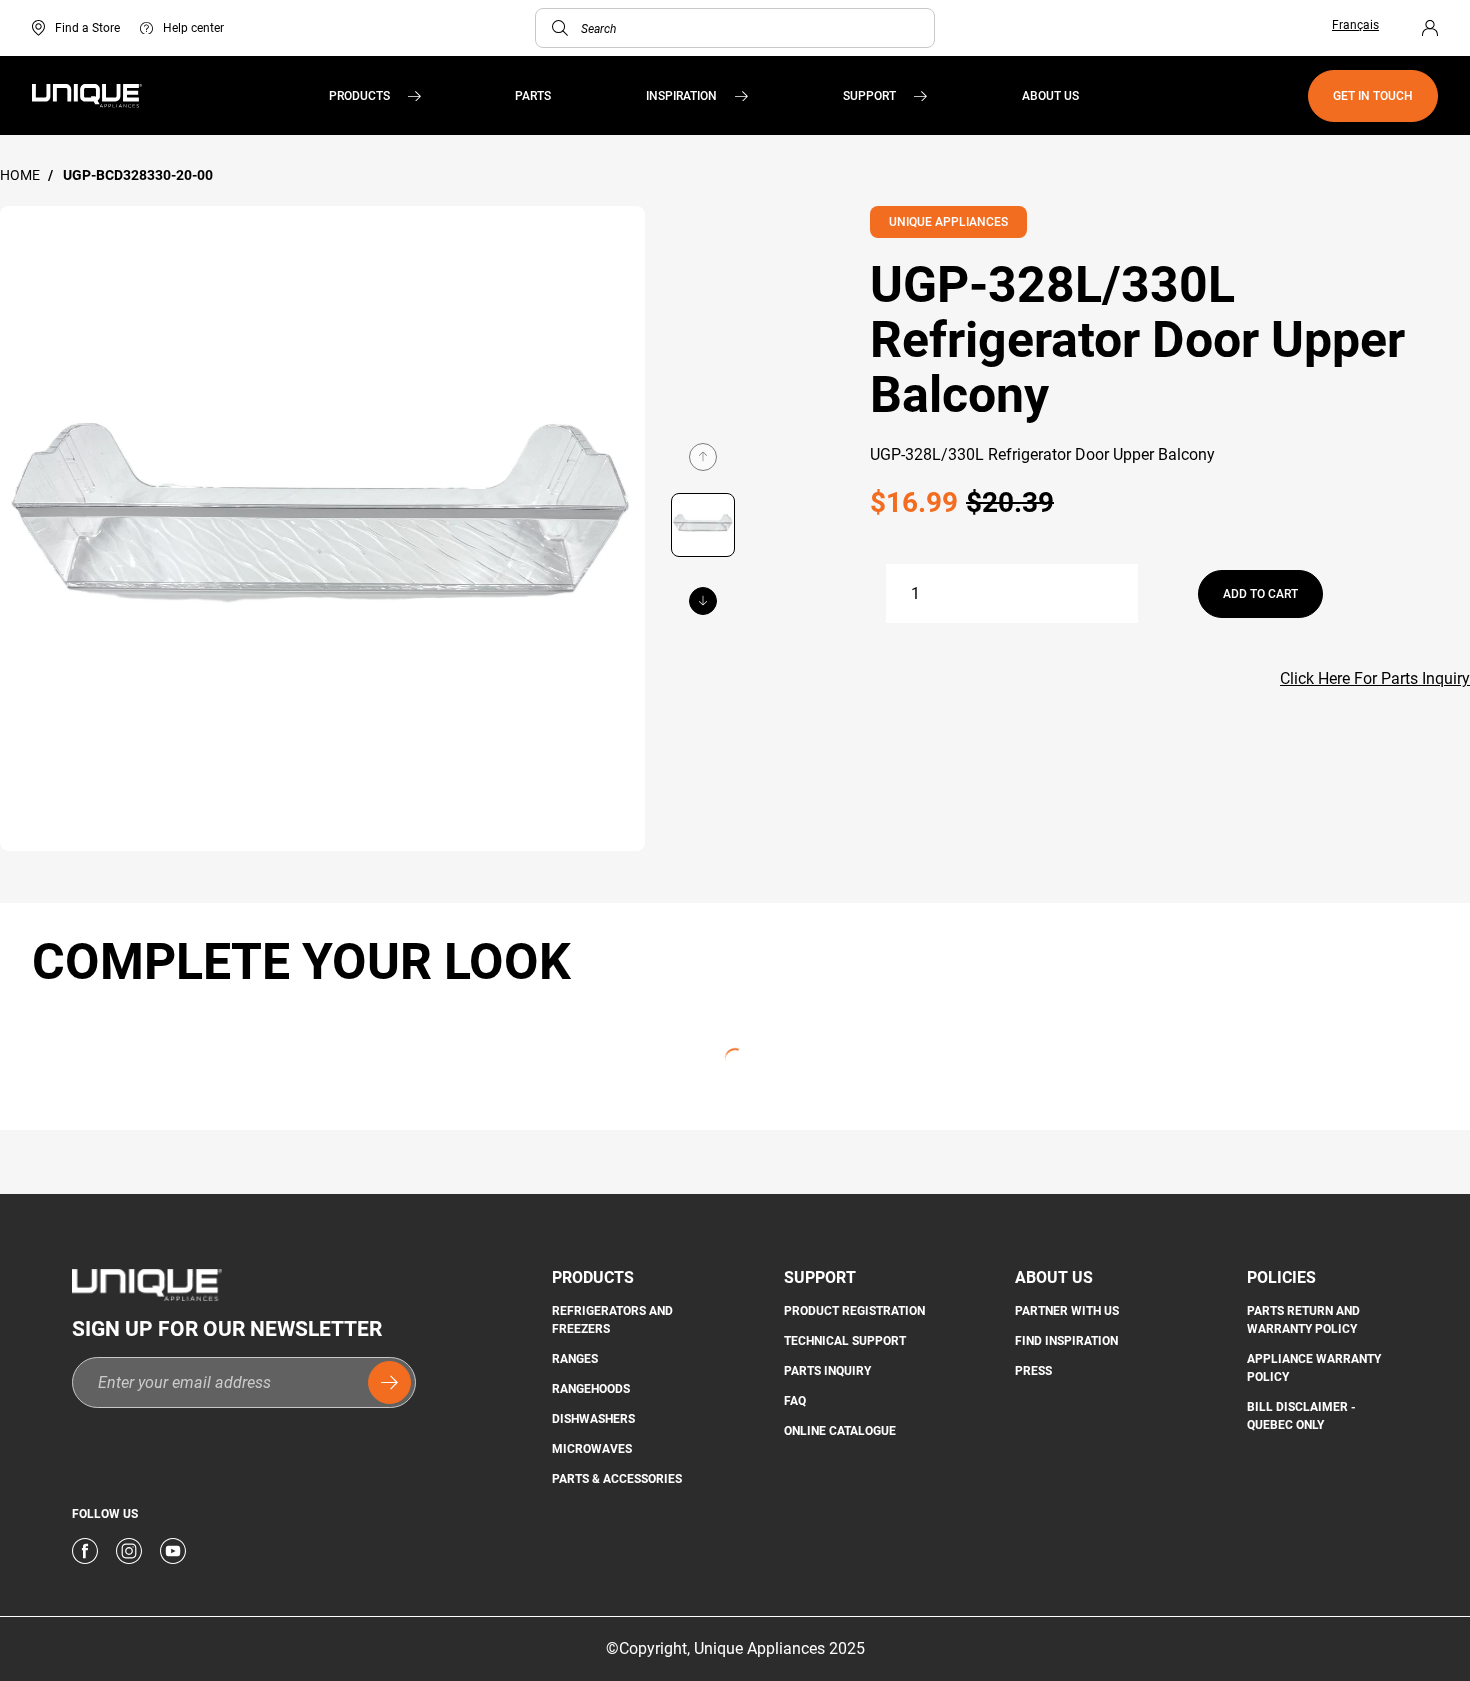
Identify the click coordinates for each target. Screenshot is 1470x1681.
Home (21, 175)
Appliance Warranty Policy (1314, 1368)
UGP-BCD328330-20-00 (138, 175)
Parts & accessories (617, 1479)
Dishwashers (593, 1419)
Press (1033, 1371)
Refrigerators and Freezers (612, 1320)
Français (1355, 25)
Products (359, 96)
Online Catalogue (840, 1431)
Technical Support (845, 1341)
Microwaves (592, 1449)
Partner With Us (1067, 1311)
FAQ (795, 1401)
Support (869, 96)
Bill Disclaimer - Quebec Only (1301, 1416)
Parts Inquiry (827, 1371)
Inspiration (681, 96)
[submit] (389, 1382)
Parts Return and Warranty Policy (1303, 1320)
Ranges (575, 1359)
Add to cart (1260, 594)
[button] (560, 28)
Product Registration (854, 1311)
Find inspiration (1066, 1341)
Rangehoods (591, 1389)
